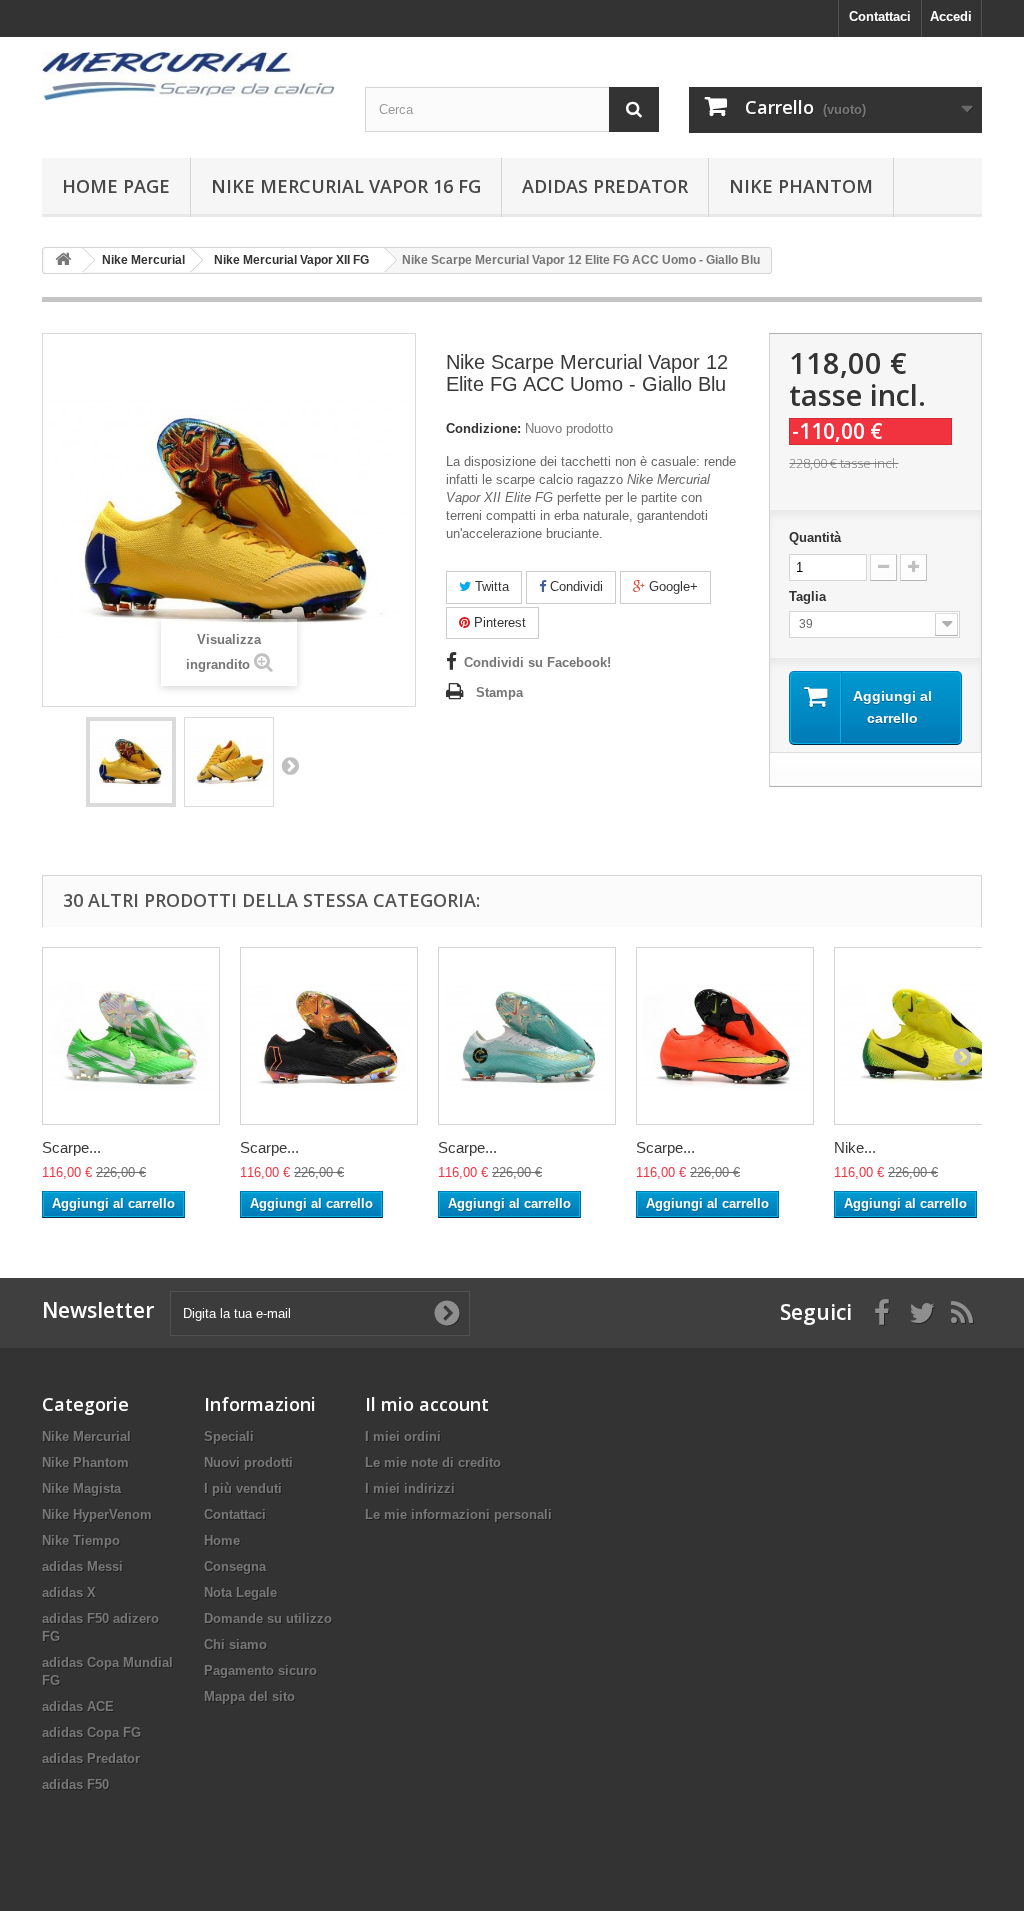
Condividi (574, 586)
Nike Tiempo (81, 1540)
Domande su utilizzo (268, 1618)
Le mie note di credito (433, 1462)
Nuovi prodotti (248, 1462)
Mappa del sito (249, 1696)
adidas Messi (82, 1566)
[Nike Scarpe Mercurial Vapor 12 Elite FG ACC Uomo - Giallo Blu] (131, 762)
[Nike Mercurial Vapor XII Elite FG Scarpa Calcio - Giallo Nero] (923, 1036)
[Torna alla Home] (63, 260)
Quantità (815, 537)
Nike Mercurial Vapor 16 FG (346, 186)
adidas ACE (78, 1706)
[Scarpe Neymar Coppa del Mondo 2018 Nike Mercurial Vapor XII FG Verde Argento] (131, 1036)
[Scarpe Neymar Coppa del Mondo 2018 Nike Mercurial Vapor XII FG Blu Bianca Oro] (527, 1036)
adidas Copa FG (91, 1732)
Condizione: (483, 428)
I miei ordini (403, 1436)
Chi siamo (235, 1644)
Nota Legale (240, 1592)
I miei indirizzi (410, 1488)
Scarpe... (71, 1147)
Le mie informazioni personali (458, 1514)
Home (222, 1540)
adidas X (69, 1592)
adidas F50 (75, 1784)
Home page (116, 186)
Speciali (229, 1436)
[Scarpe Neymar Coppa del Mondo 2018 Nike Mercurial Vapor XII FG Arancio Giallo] (725, 1036)
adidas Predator (605, 186)
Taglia (809, 596)
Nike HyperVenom (97, 1514)
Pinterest (498, 622)
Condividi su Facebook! (537, 662)
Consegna (235, 1566)
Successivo (290, 765)
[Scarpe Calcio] (188, 76)
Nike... (855, 1147)
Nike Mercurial (86, 1436)
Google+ (671, 586)
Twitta (490, 586)
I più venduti (243, 1488)
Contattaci (880, 16)
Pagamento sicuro (260, 1670)
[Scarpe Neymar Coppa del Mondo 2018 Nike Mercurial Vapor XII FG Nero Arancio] (329, 1036)
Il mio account (427, 1404)
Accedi (951, 16)
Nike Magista (81, 1488)
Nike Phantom (801, 186)
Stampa (499, 692)
